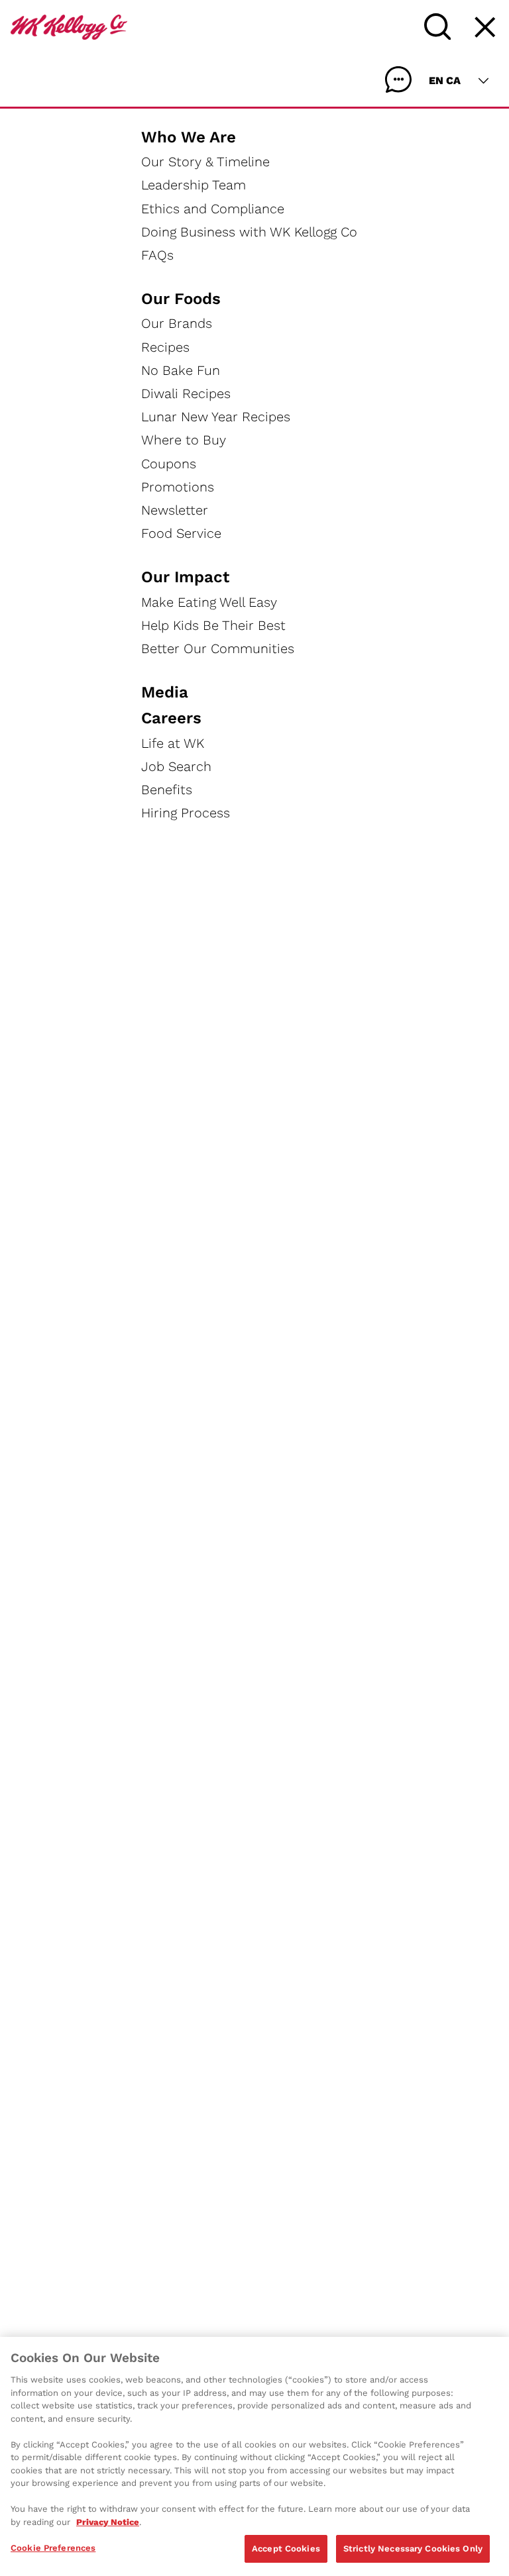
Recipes (165, 347)
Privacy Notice (108, 2522)
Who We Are (189, 137)
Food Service (181, 533)
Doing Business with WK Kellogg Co (249, 232)
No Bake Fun (181, 370)
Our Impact (185, 577)
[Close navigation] (485, 27)
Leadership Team (194, 185)
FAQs (157, 255)
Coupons (169, 464)
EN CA (445, 80)
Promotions (178, 487)
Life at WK (173, 743)
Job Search (176, 766)
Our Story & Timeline (205, 162)
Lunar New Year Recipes (216, 417)
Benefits (167, 790)
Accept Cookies (286, 2549)
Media (165, 692)
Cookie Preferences (53, 2548)
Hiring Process (186, 813)
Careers (171, 718)
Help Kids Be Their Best (213, 625)
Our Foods (181, 299)
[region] (254, 2456)
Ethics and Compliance (213, 209)
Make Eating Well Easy (209, 602)
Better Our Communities (218, 648)
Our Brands (177, 323)
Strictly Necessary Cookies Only (413, 2549)
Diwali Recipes (186, 393)
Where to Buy (184, 440)
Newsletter (175, 510)
